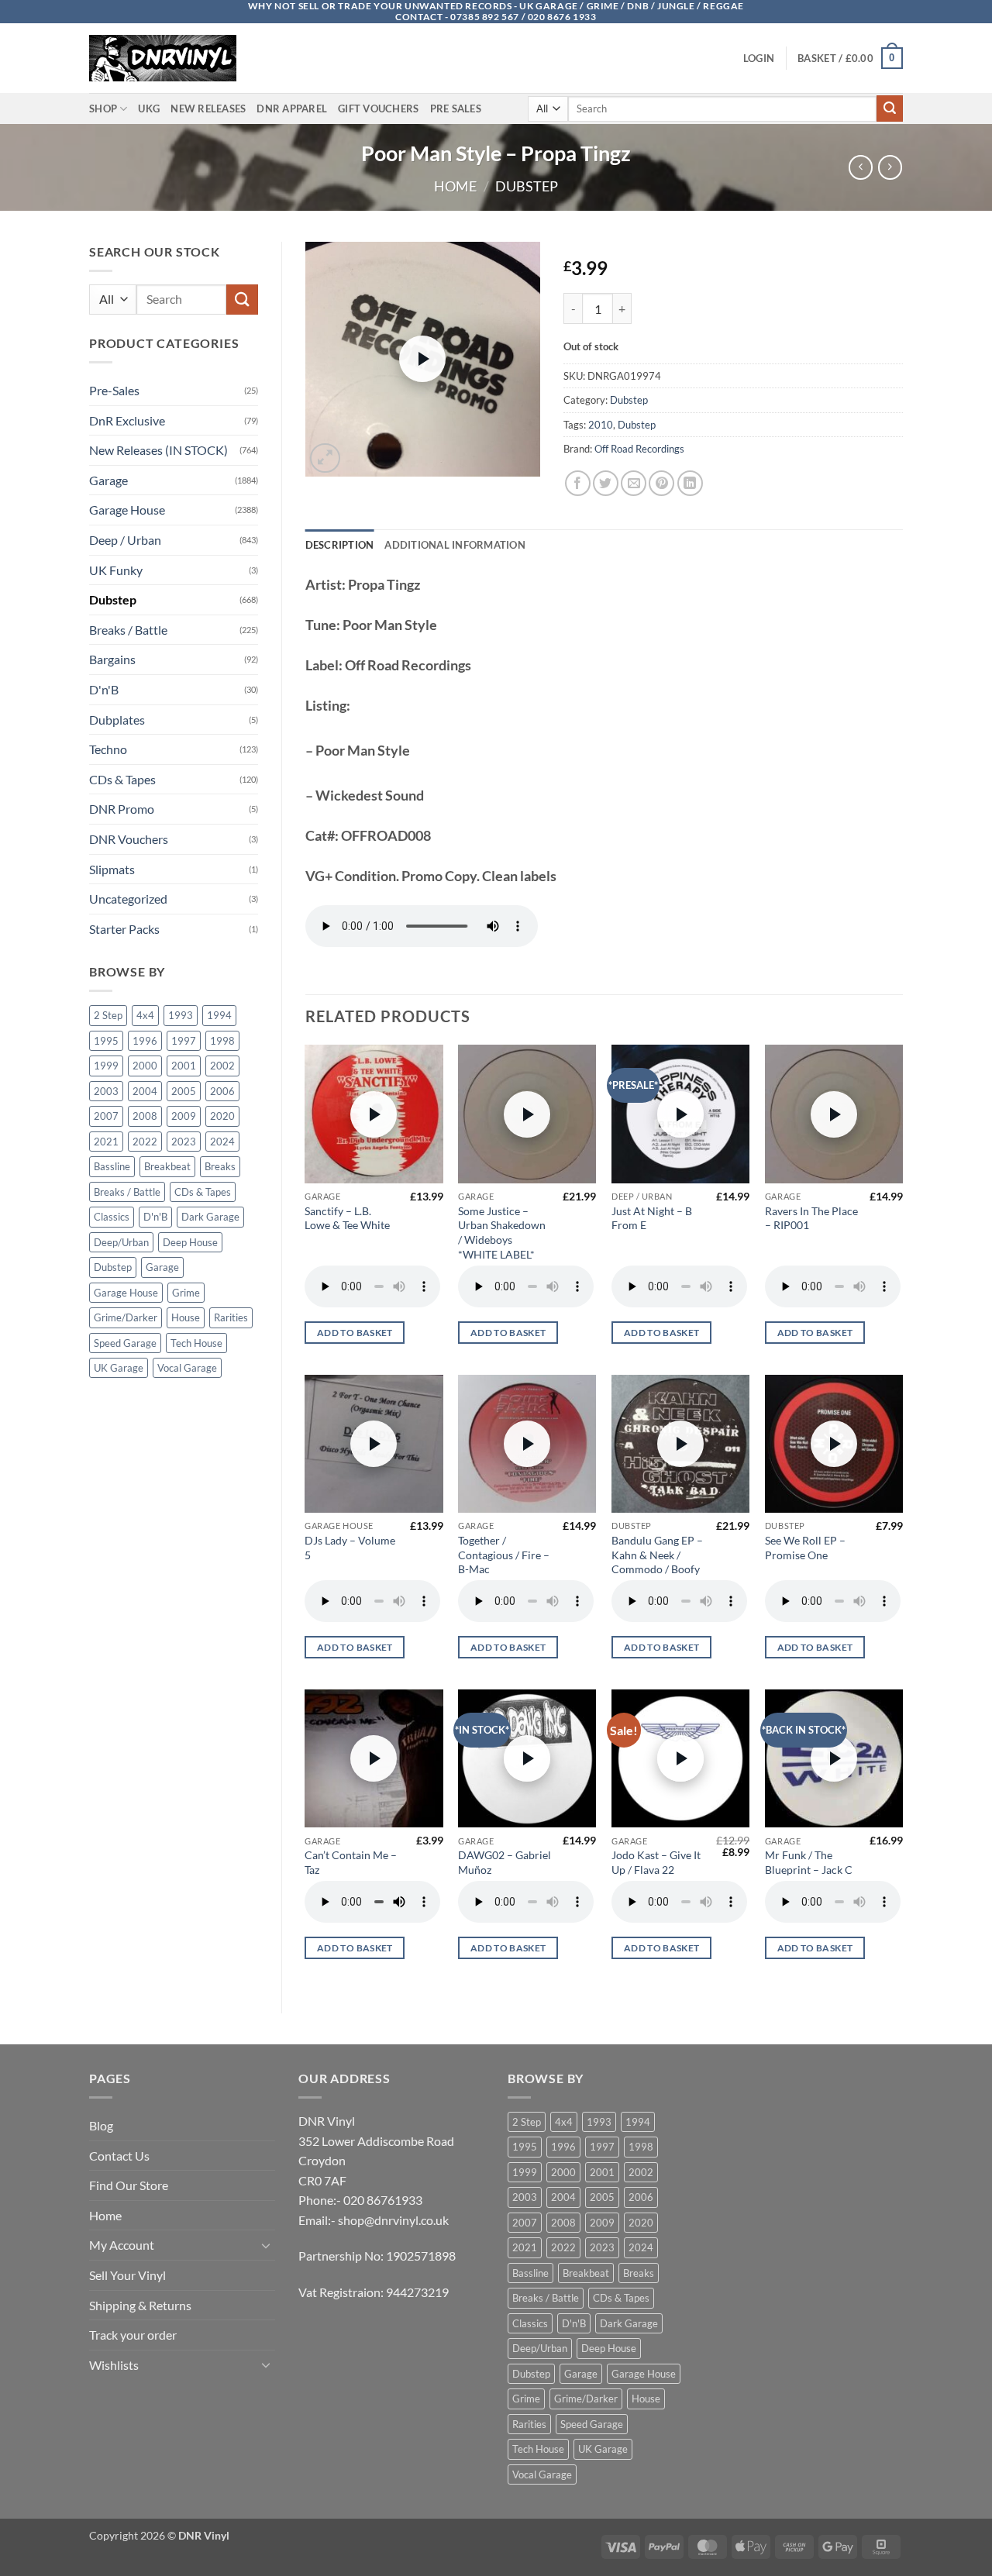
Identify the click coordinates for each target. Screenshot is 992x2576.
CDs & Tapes (122, 779)
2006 (222, 1091)
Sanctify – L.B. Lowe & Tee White (347, 1218)
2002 (222, 1066)
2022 (145, 1142)
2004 (145, 1091)
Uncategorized (128, 899)
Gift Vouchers (378, 108)
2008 (145, 1116)
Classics (112, 1217)
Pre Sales (456, 108)
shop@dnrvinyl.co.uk (393, 2220)
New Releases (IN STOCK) (158, 450)
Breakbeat (167, 1166)
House (186, 1317)
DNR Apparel (292, 108)
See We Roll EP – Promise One (805, 1548)
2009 (184, 1116)
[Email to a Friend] (634, 483)
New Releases (208, 108)
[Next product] (861, 167)
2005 (184, 1091)
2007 (106, 1116)
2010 (601, 425)
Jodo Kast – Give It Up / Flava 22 (656, 1862)
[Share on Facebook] (578, 483)
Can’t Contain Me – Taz (351, 1862)
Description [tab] (340, 545)
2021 (106, 1142)
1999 (106, 1066)
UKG (149, 108)
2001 (184, 1066)
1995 (106, 1041)
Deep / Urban (125, 540)
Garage (108, 480)
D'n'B (104, 689)
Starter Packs (124, 929)
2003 (106, 1091)
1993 (181, 1015)
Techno (108, 749)
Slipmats (112, 869)
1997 (184, 1041)
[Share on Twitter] (606, 483)
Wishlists (114, 2365)
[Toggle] (266, 2245)
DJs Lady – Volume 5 (350, 1548)
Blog (101, 2125)
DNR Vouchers (129, 839)
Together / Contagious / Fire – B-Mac (504, 1555)
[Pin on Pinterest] (661, 483)
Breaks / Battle (128, 630)
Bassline (112, 1166)
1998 (222, 1041)
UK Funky (116, 570)
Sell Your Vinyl (127, 2275)
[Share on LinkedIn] (690, 483)
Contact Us (119, 2156)
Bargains (112, 659)
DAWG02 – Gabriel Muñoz (505, 1862)
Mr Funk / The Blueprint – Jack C (809, 1862)
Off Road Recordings (639, 449)
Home (455, 186)
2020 (222, 1116)
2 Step (108, 1015)
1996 (145, 1041)
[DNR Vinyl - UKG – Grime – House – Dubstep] (167, 58)
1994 (219, 1015)
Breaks (220, 1166)
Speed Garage (125, 1343)
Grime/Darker (126, 1317)
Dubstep (527, 186)
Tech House (196, 1343)
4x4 (145, 1015)
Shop (103, 108)
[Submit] (890, 108)
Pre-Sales (114, 390)
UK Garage (119, 1368)
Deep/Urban (121, 1242)
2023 (184, 1142)
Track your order (133, 2335)
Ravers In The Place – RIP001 (811, 1218)
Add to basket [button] (355, 1333)
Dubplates (117, 720)
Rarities (231, 1317)
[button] (759, 58)
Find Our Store (129, 2185)
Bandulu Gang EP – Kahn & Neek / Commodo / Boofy (657, 1555)
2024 (222, 1142)
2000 (145, 1066)
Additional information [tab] (455, 545)
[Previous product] (890, 167)
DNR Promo (122, 809)
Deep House (190, 1242)
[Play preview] (422, 359)
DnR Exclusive (127, 420)
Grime (186, 1293)
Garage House (127, 510)
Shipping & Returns (140, 2305)
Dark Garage (210, 1217)
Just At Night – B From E (652, 1218)
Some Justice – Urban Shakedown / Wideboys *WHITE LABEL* (502, 1233)
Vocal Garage (187, 1368)
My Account (122, 2245)
